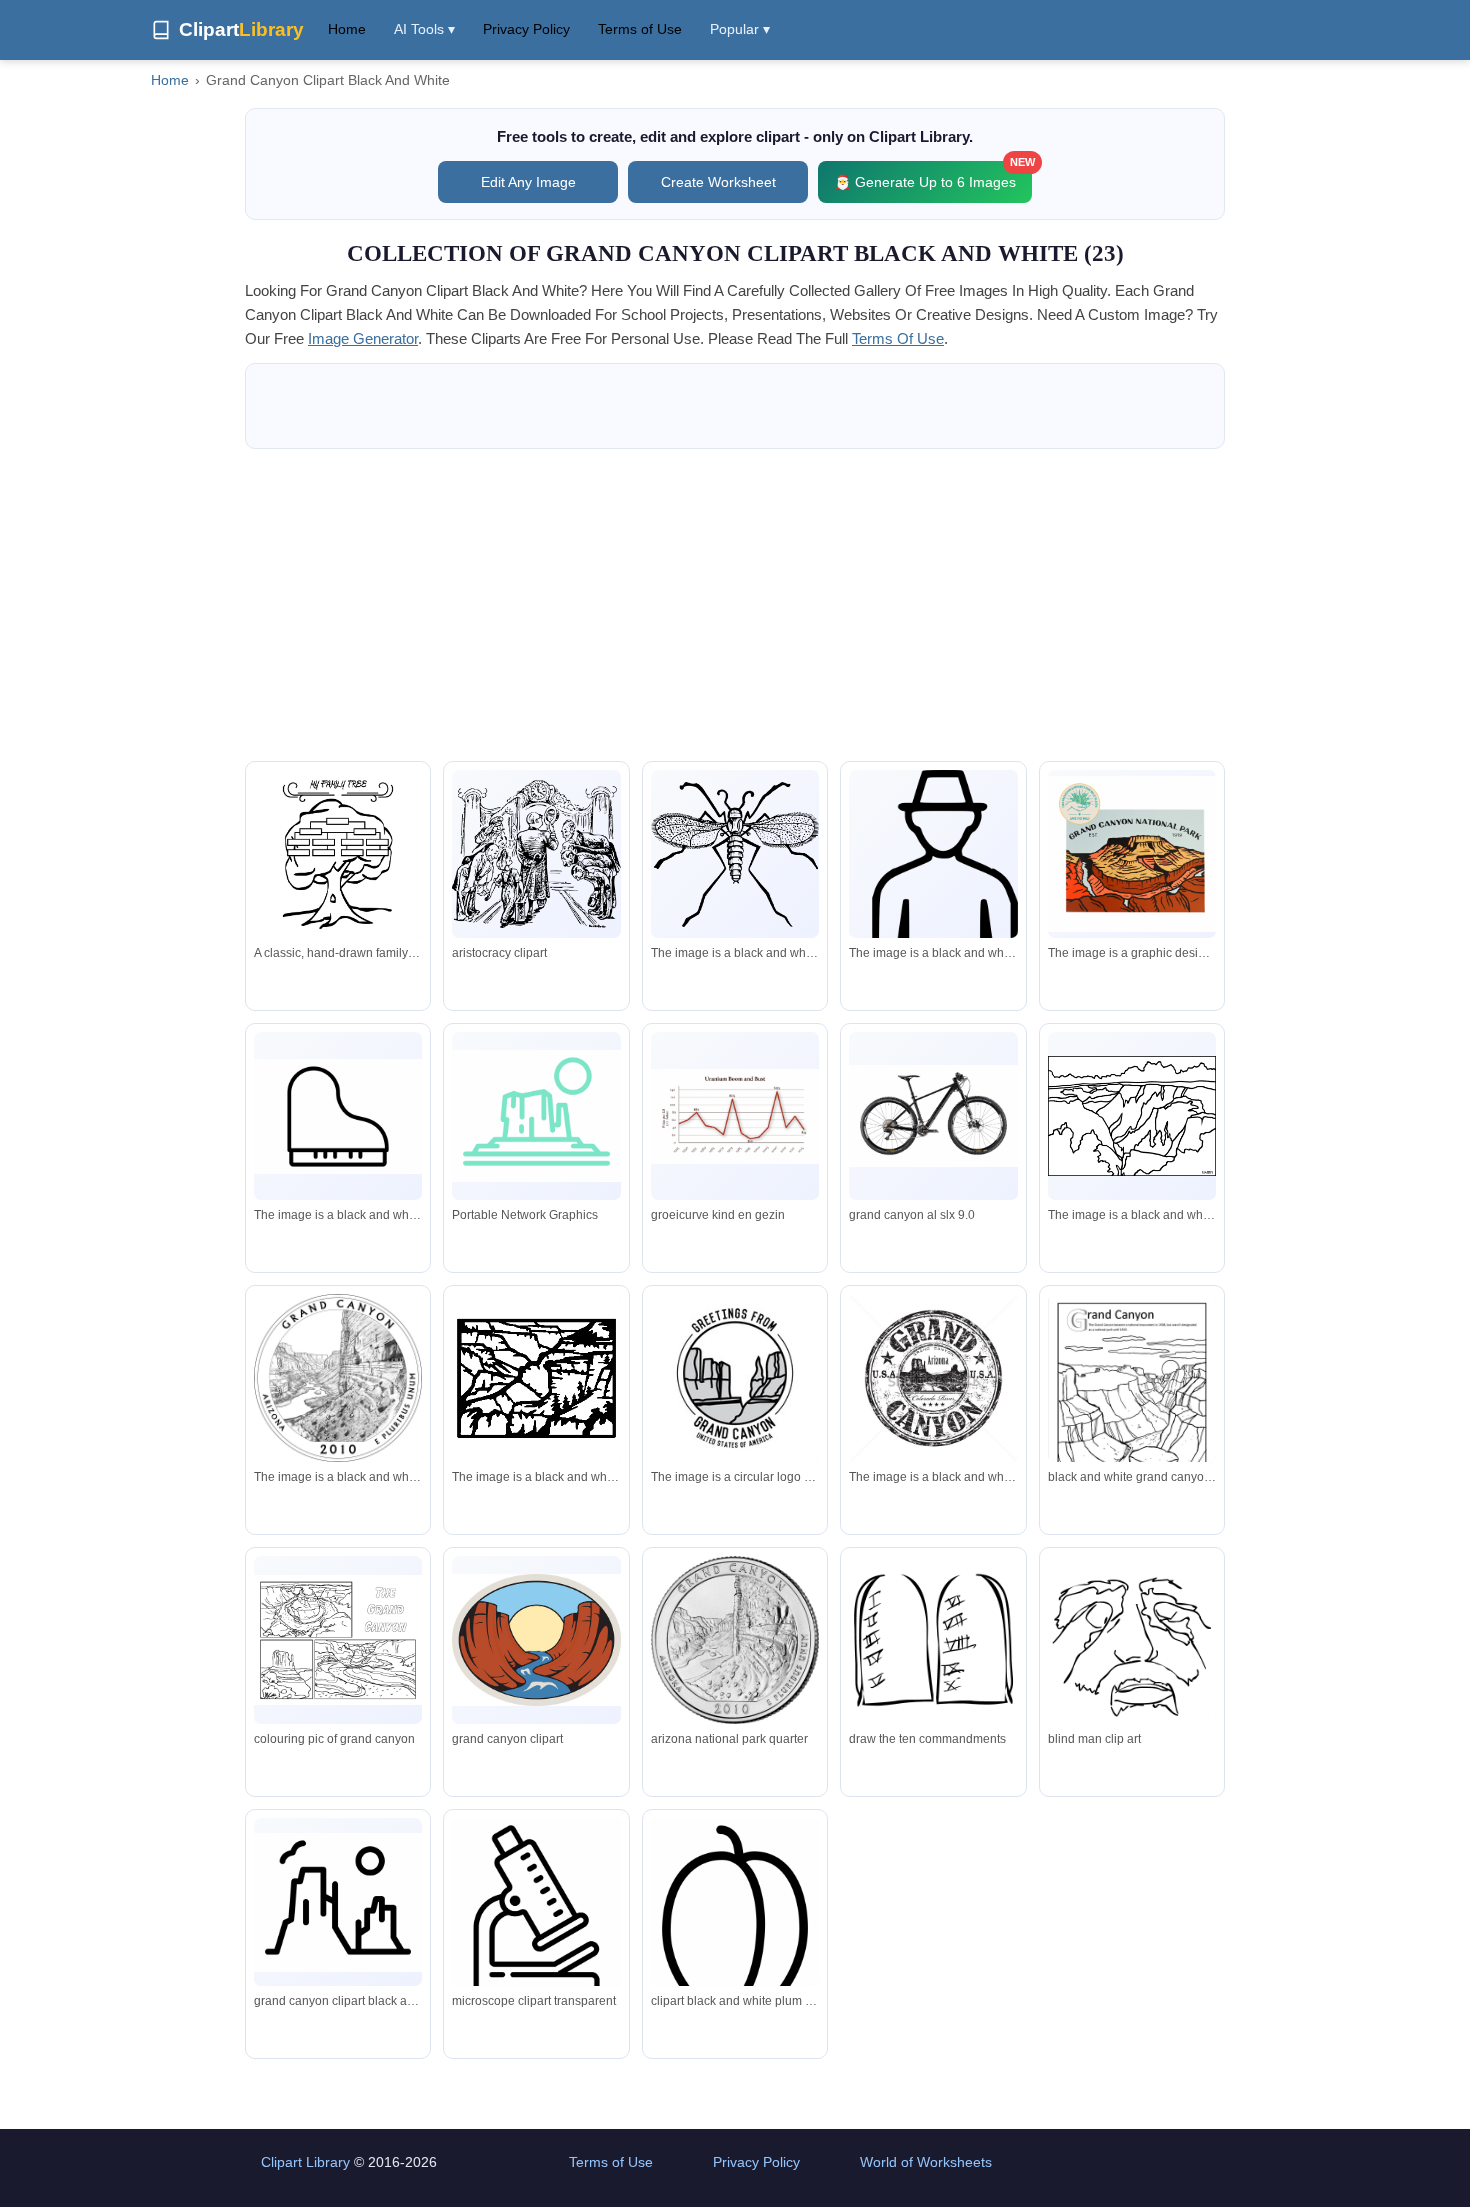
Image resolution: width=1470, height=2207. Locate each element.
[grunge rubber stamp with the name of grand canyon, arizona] (933, 1382)
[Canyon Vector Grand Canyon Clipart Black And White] (338, 1902)
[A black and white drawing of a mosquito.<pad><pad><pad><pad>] (735, 854)
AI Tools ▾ (424, 29)
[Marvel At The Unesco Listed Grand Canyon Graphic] (536, 1115)
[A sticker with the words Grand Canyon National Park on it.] (1132, 854)
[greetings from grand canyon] (735, 1378)
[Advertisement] (735, 605)
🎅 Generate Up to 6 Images (933, 175)
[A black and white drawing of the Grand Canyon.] (338, 1378)
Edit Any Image (528, 182)
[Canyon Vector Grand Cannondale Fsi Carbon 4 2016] (933, 1116)
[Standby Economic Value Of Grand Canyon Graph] (735, 1116)
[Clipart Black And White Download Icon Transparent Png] (536, 1918)
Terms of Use (640, 29)
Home (347, 29)
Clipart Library (305, 2162)
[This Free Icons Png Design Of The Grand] (536, 854)
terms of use (898, 338)
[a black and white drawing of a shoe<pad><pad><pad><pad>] (338, 1116)
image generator (363, 338)
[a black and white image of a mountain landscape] (536, 1378)
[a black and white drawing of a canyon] (1132, 1116)
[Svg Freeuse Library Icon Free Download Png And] (735, 1935)
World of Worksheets (926, 2162)
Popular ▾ (740, 29)
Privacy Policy (526, 29)
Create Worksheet (718, 182)
